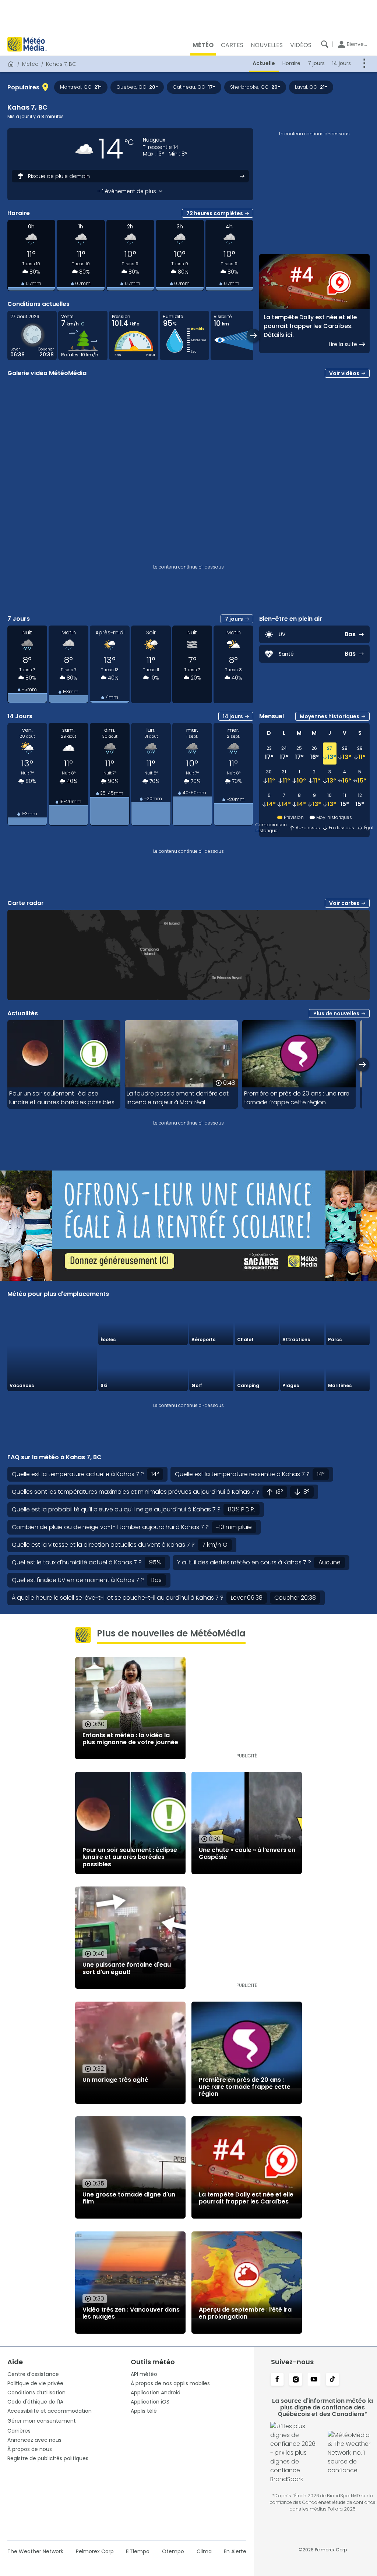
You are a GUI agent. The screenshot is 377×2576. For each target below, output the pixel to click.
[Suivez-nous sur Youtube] (314, 2380)
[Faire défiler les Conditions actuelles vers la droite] (253, 336)
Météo (30, 64)
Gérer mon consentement (42, 2421)
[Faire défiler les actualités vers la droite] (362, 1064)
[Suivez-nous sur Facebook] (277, 2380)
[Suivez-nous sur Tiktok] (332, 2380)
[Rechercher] (325, 44)
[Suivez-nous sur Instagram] (296, 2380)
